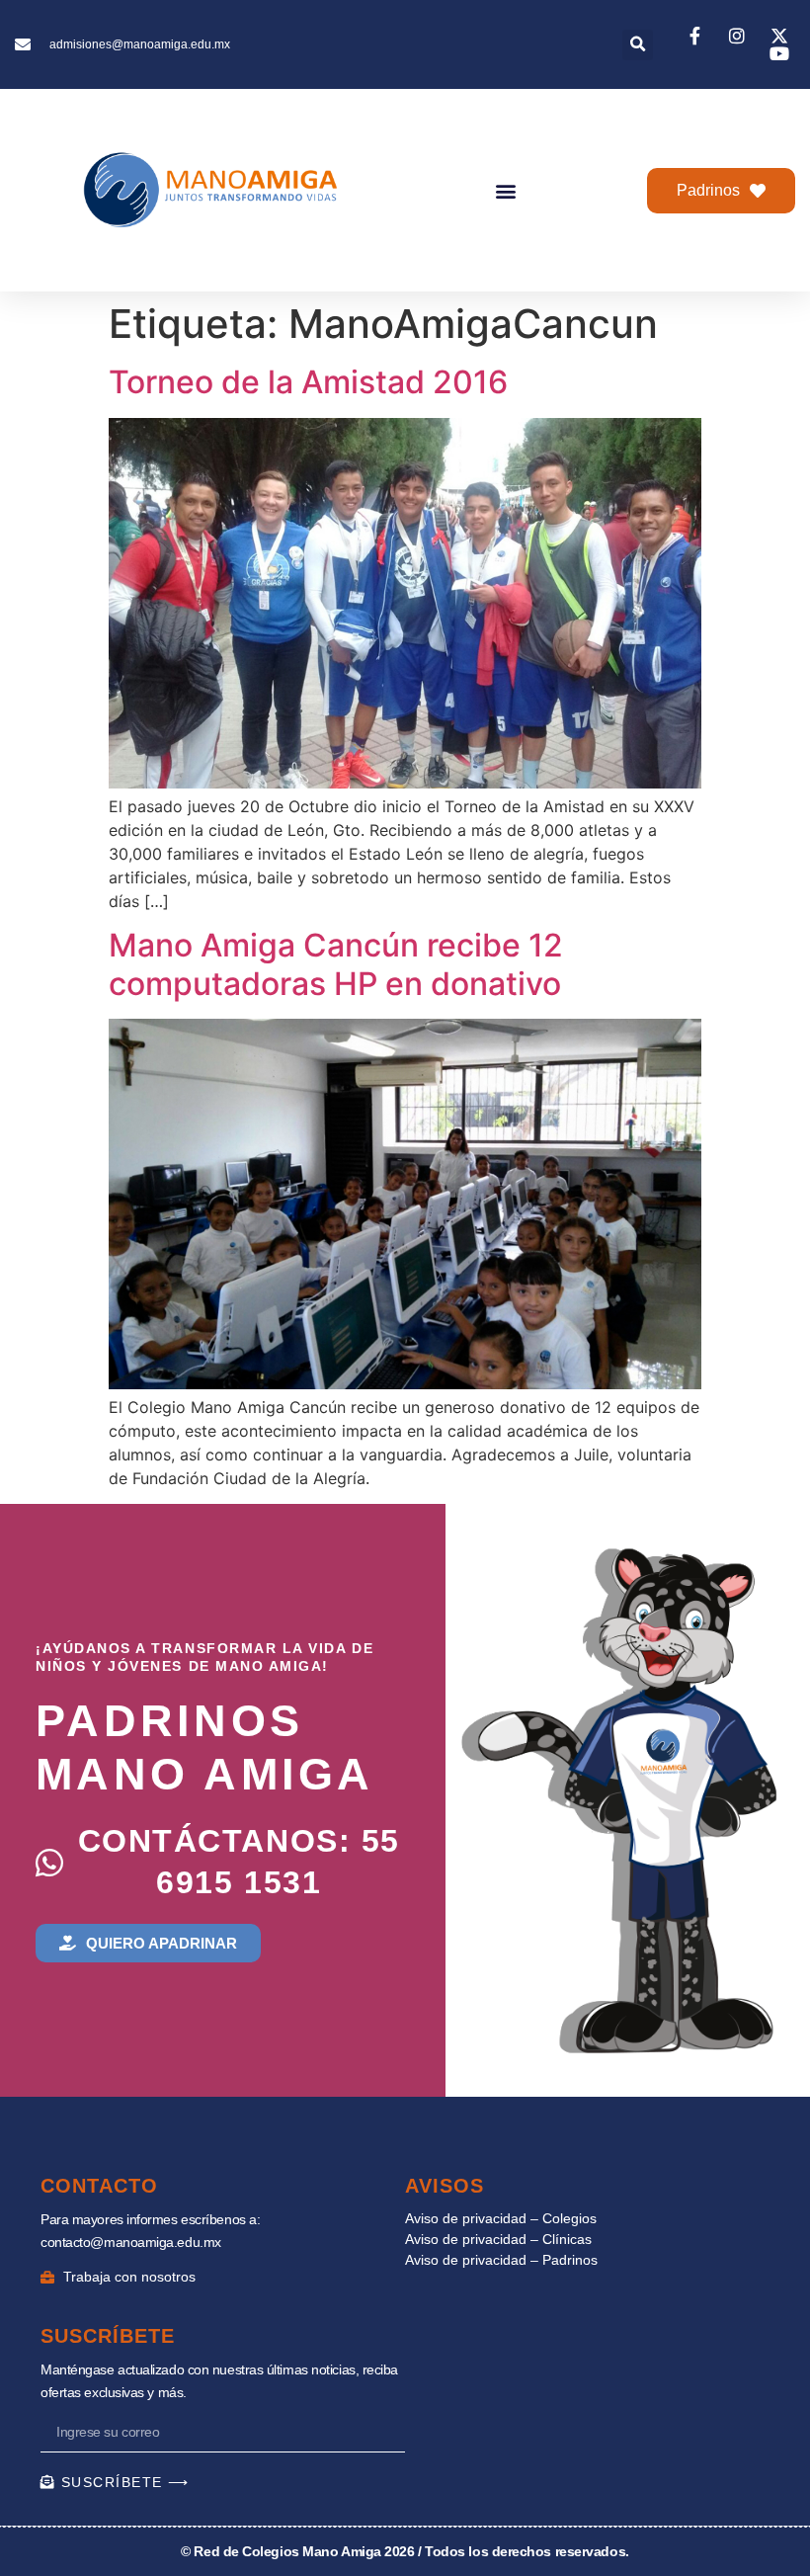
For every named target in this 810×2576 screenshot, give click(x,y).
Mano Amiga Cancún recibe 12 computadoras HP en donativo (336, 964)
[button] (638, 45)
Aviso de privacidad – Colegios (501, 2218)
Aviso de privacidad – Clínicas (498, 2239)
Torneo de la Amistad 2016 (308, 382)
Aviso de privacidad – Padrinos (501, 2260)
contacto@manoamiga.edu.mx (131, 2242)
